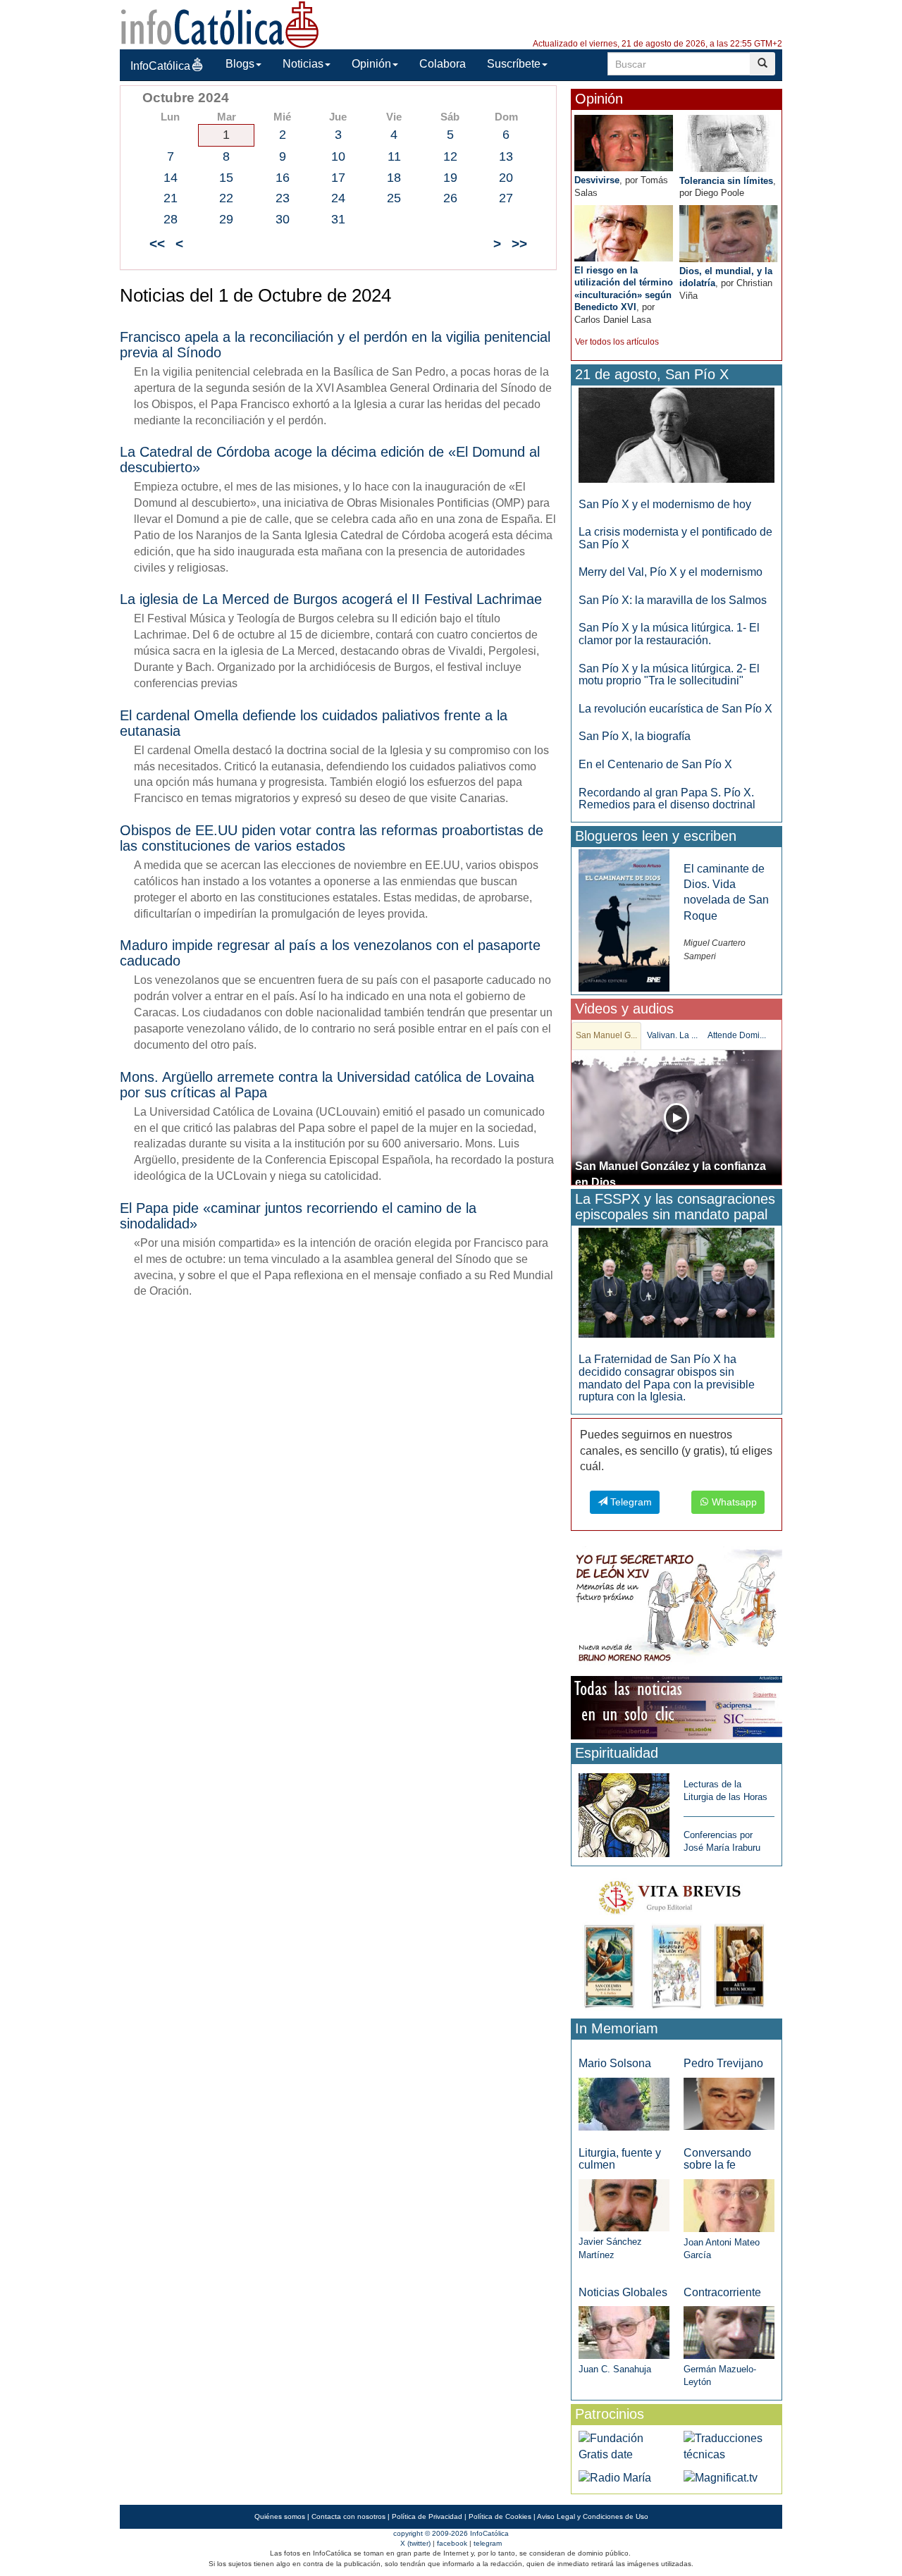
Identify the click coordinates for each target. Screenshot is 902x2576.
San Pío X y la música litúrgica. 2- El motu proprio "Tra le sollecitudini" (669, 675)
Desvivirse (597, 180)
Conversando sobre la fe (717, 2159)
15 (226, 178)
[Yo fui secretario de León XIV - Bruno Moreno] (676, 1609)
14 (171, 178)
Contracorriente (722, 2292)
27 (506, 198)
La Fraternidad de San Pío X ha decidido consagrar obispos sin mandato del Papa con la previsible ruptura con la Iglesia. (667, 1378)
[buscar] (762, 64)
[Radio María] (615, 2477)
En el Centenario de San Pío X (655, 764)
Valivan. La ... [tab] (672, 1035)
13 (506, 156)
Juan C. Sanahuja (615, 2369)
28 (171, 219)
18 (394, 178)
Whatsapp (733, 1502)
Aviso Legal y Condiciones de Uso (593, 2516)
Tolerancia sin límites (726, 181)
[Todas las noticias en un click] (676, 1707)
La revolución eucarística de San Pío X (675, 709)
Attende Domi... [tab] (737, 1035)
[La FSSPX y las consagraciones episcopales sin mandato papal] (676, 1282)
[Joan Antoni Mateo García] (729, 2205)
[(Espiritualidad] (624, 1811)
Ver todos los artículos (617, 342)
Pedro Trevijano (723, 2063)
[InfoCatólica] (220, 24)
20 (506, 178)
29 (226, 219)
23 (283, 198)
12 (450, 156)
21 (171, 198)
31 (338, 219)
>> (519, 244)
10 (338, 156)
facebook (452, 2543)
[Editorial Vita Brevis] (676, 1941)
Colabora (443, 64)
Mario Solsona (615, 2063)
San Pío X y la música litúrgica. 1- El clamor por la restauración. (669, 634)
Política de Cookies (500, 2516)
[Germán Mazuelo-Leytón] (729, 2332)
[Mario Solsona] (624, 2103)
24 (338, 198)
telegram (488, 2543)
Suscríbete (514, 64)
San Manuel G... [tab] (606, 1035)
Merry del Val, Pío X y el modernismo (671, 572)
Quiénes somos (280, 2516)
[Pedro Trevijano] (729, 2103)
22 (226, 198)
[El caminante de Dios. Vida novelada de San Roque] (624, 919)
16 (283, 178)
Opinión (371, 64)
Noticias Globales (623, 2292)
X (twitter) (415, 2543)
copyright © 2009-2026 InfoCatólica (451, 2533)
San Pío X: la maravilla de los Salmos (673, 600)
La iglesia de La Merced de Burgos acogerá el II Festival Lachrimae (331, 599)
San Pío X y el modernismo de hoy (665, 504)
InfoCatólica (160, 66)
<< (157, 244)
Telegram (630, 1502)
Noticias (303, 64)
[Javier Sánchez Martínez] (624, 2205)
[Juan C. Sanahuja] (624, 2332)
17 (338, 178)
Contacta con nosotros (348, 2516)
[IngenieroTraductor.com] (729, 2446)
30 (283, 219)
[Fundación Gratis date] (624, 2446)
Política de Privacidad (427, 2516)
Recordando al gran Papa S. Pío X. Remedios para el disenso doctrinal (667, 799)
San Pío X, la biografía (635, 736)
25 (394, 198)
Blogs (240, 64)
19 (450, 178)
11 (394, 156)
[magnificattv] (721, 2477)
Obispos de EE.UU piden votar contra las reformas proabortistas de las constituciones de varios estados (332, 838)
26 (450, 198)
